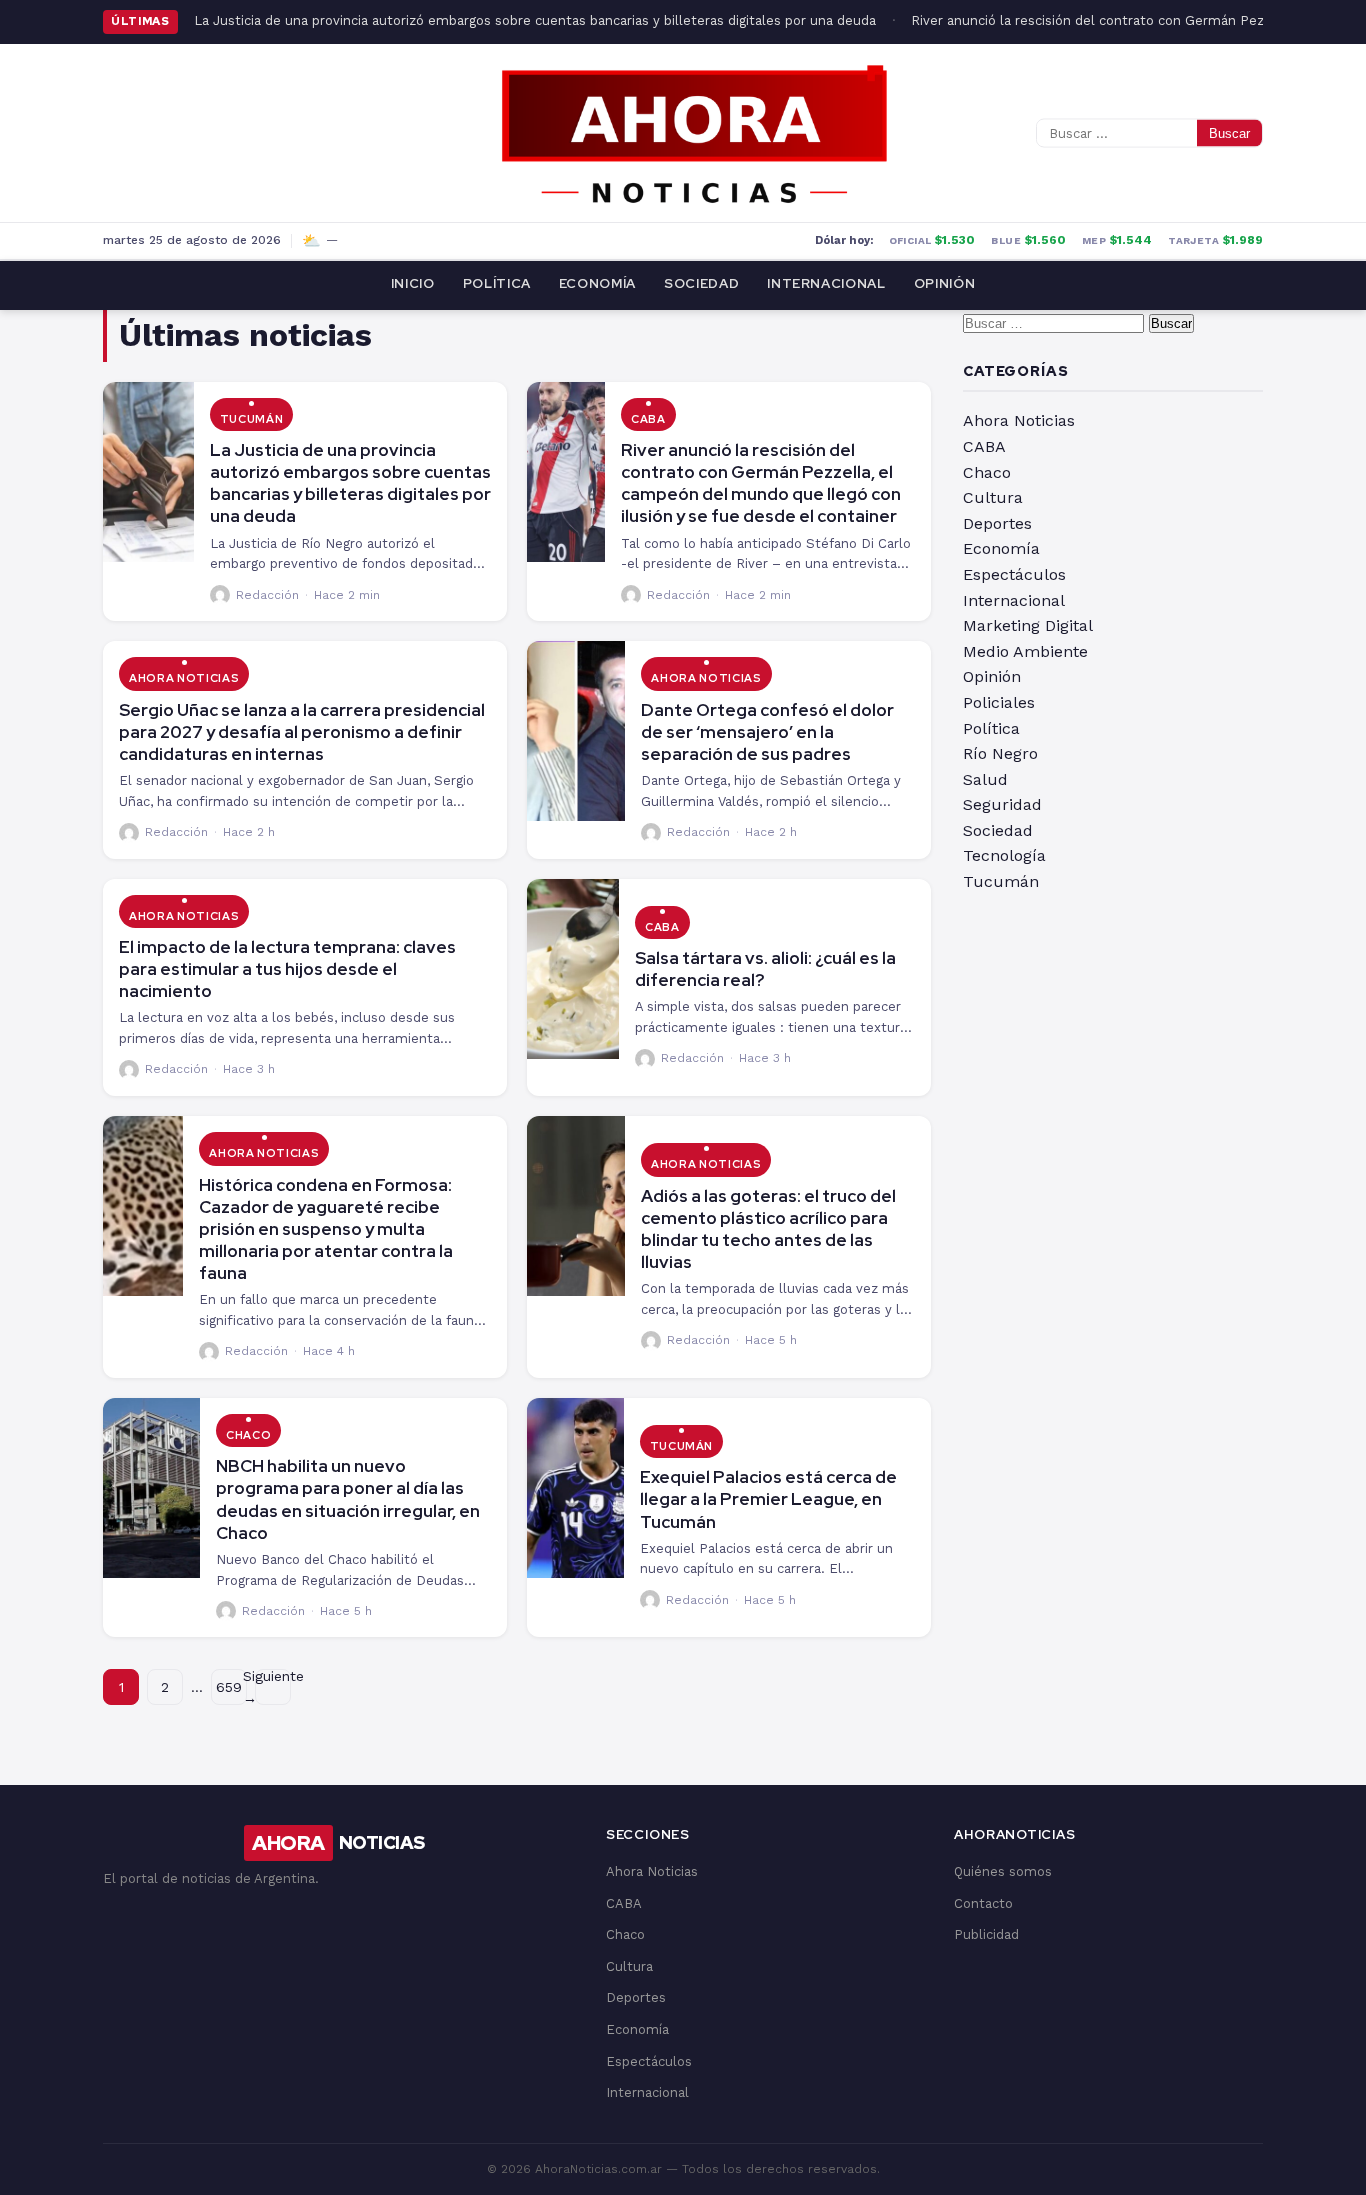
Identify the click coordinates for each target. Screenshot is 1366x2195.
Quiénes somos (1003, 1871)
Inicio (413, 283)
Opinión (945, 283)
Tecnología (1004, 855)
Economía (597, 283)
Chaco (248, 1435)
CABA (648, 419)
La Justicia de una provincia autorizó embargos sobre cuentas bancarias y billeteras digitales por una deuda (535, 20)
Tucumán (252, 419)
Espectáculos (1014, 574)
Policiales (999, 702)
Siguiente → (273, 1687)
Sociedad (701, 283)
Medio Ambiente (1025, 651)
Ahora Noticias (184, 678)
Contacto (983, 1903)
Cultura (993, 497)
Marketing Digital (1028, 625)
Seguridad (1002, 804)
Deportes (997, 523)
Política (497, 283)
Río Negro (1000, 753)
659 (229, 1687)
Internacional (826, 283)
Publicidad (986, 1934)
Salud (985, 779)
